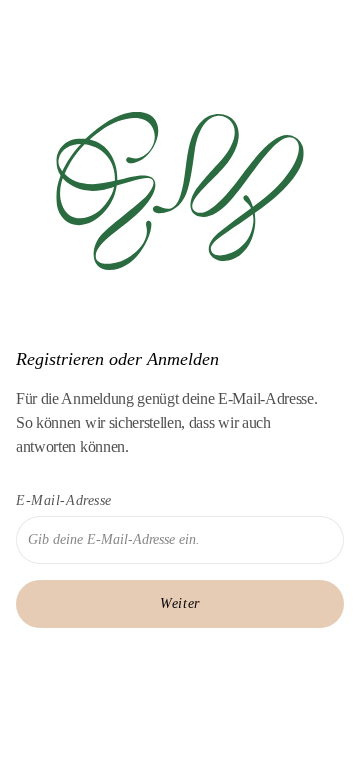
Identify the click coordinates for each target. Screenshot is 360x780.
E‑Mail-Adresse (64, 500)
